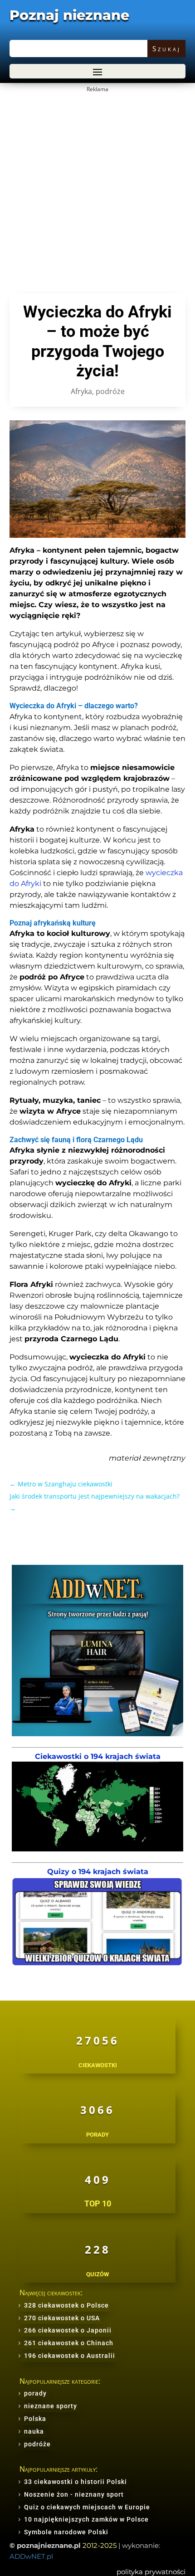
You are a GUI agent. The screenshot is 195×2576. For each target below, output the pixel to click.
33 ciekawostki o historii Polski (76, 2482)
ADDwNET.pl (31, 2556)
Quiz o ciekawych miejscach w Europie (87, 2507)
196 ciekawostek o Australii (70, 2356)
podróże (110, 391)
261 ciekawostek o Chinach (69, 2343)
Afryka (81, 391)
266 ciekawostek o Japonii (68, 2330)
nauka (34, 2431)
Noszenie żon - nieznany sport (74, 2494)
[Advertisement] (97, 193)
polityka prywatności (151, 2572)
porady (35, 2393)
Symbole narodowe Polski (66, 2532)
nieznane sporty (51, 2406)
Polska (35, 2419)
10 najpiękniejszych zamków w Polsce (86, 2519)
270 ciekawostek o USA (62, 2318)
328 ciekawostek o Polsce (66, 2305)
